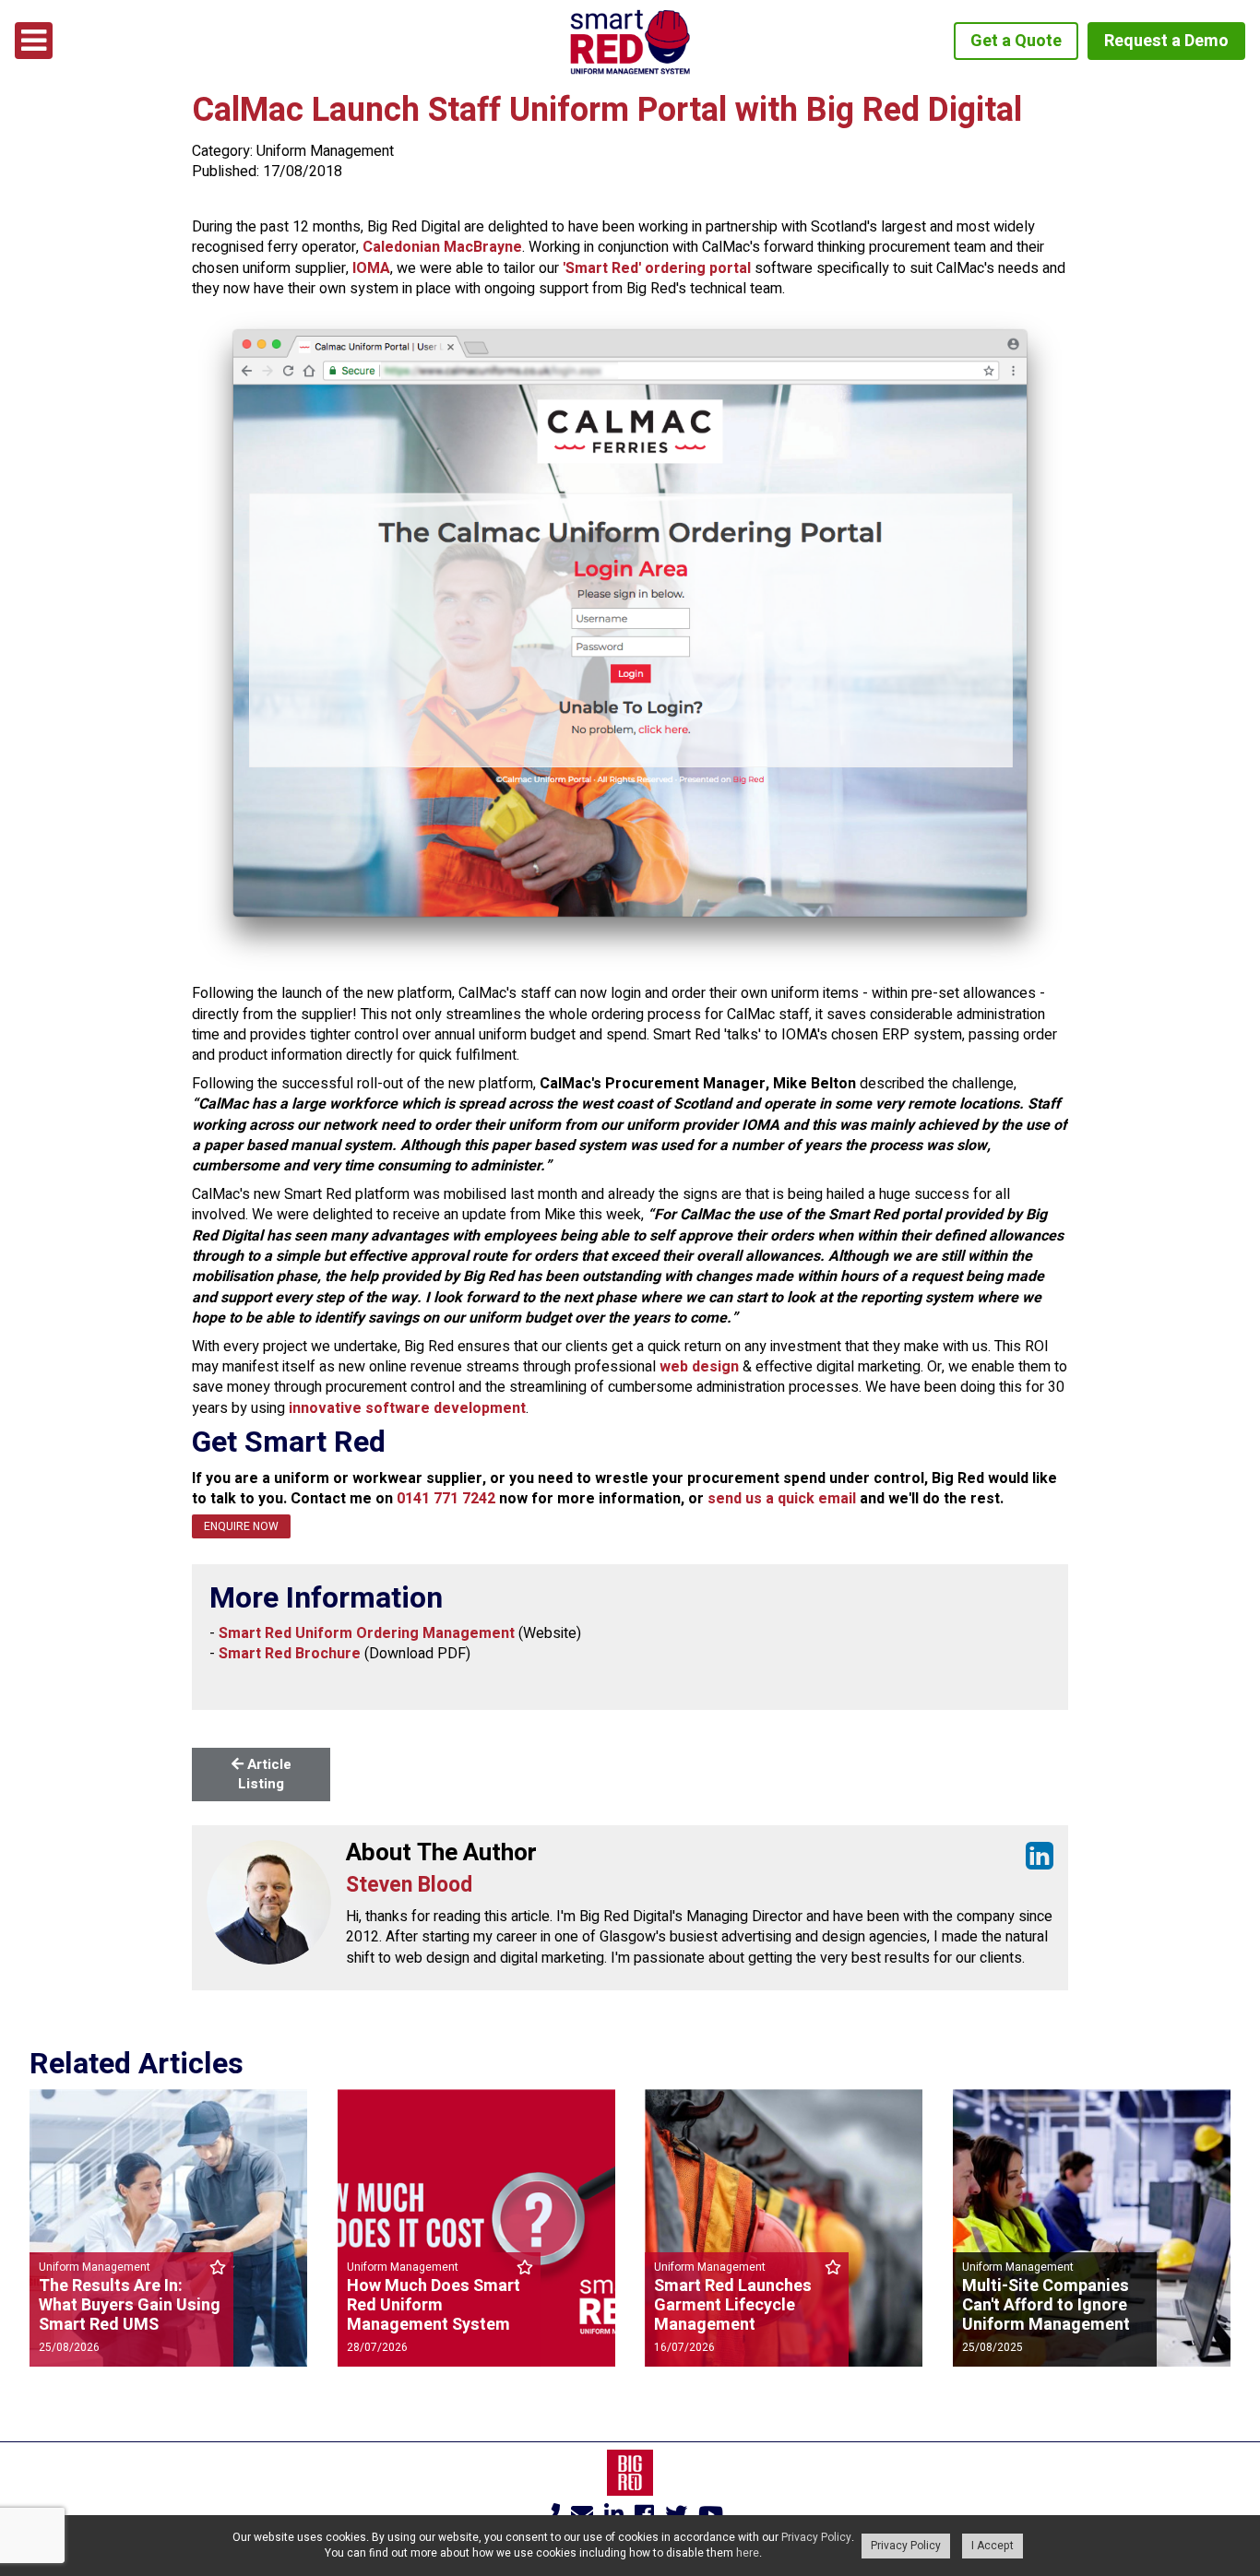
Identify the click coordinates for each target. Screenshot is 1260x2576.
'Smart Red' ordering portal (657, 268)
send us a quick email (782, 1499)
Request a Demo (1166, 41)
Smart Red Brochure (290, 1654)
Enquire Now (241, 1526)
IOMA (371, 268)
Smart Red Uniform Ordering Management (367, 1633)
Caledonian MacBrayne (442, 247)
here (748, 2553)
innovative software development (407, 1408)
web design (699, 1367)
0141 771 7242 (446, 1499)
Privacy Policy (816, 2537)
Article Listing (265, 1774)
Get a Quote (1016, 41)
